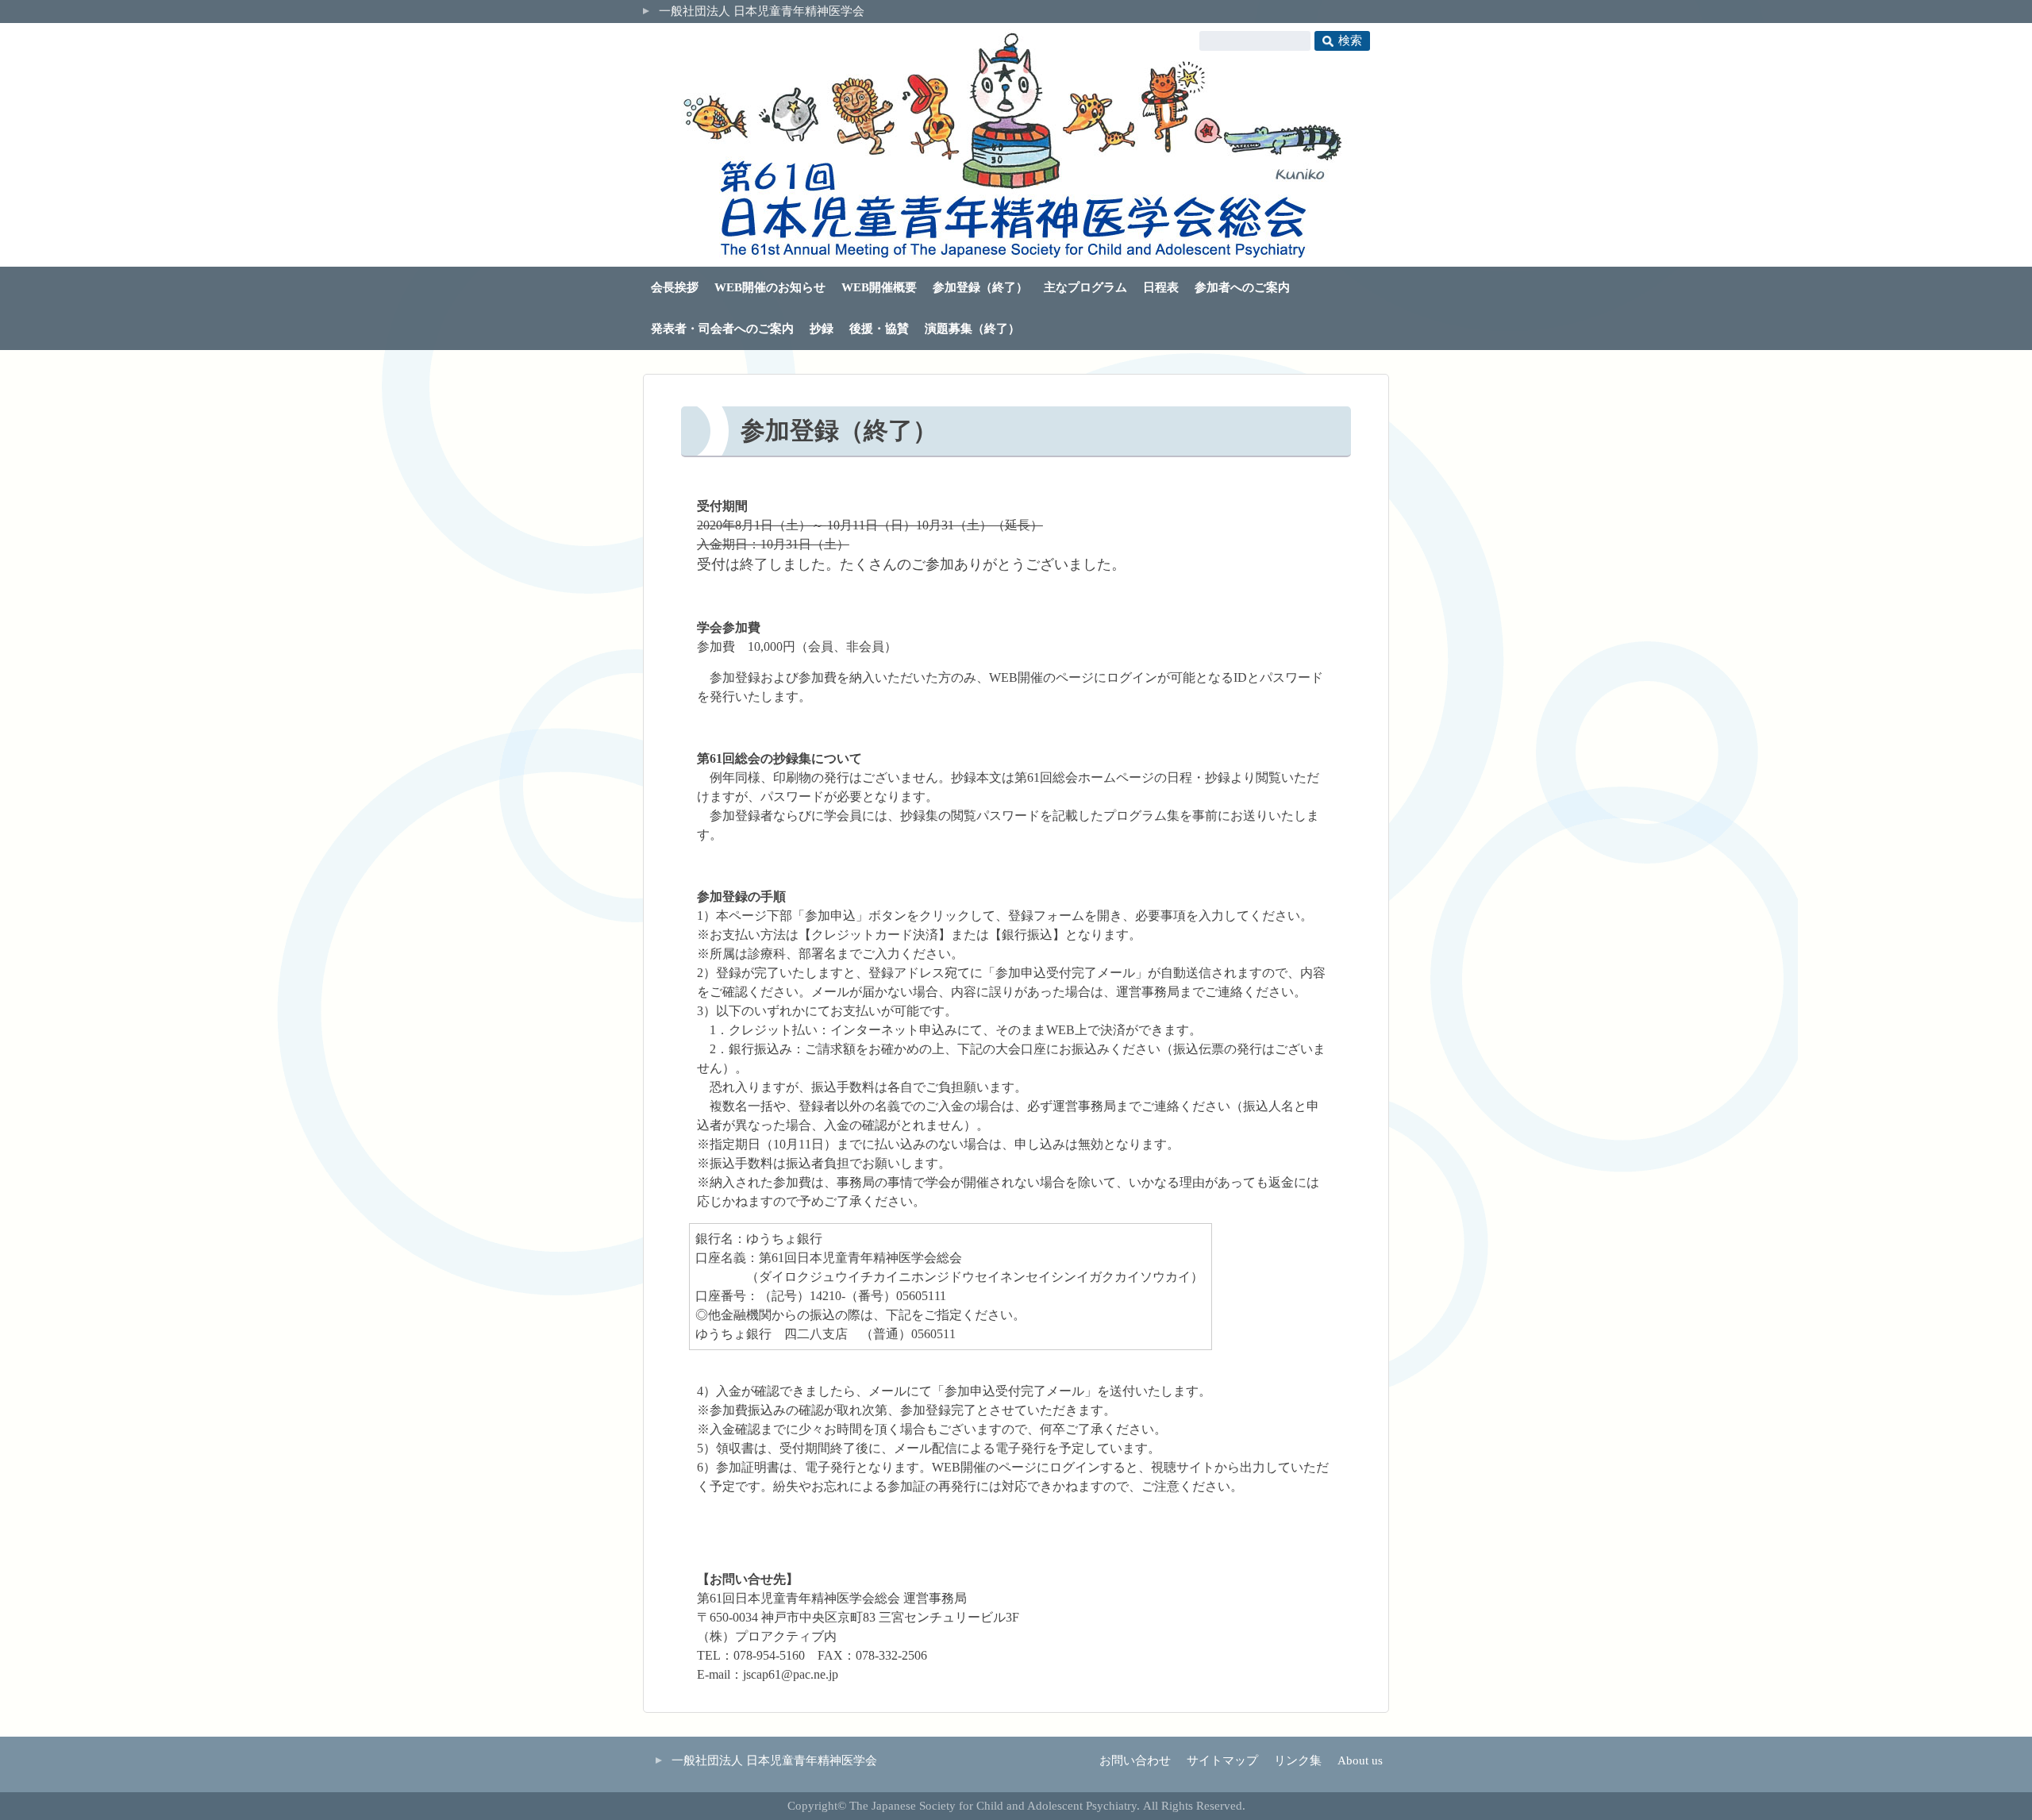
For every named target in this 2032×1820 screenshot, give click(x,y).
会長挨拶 (675, 287)
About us (1360, 1760)
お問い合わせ (1135, 1760)
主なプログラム (1085, 287)
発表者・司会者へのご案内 (722, 329)
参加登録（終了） (980, 287)
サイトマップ (1222, 1760)
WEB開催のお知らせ (770, 287)
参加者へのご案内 (1242, 287)
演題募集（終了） (972, 329)
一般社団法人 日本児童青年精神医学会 (762, 11)
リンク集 (1298, 1760)
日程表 (1161, 287)
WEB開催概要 (879, 287)
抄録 (822, 329)
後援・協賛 (879, 329)
